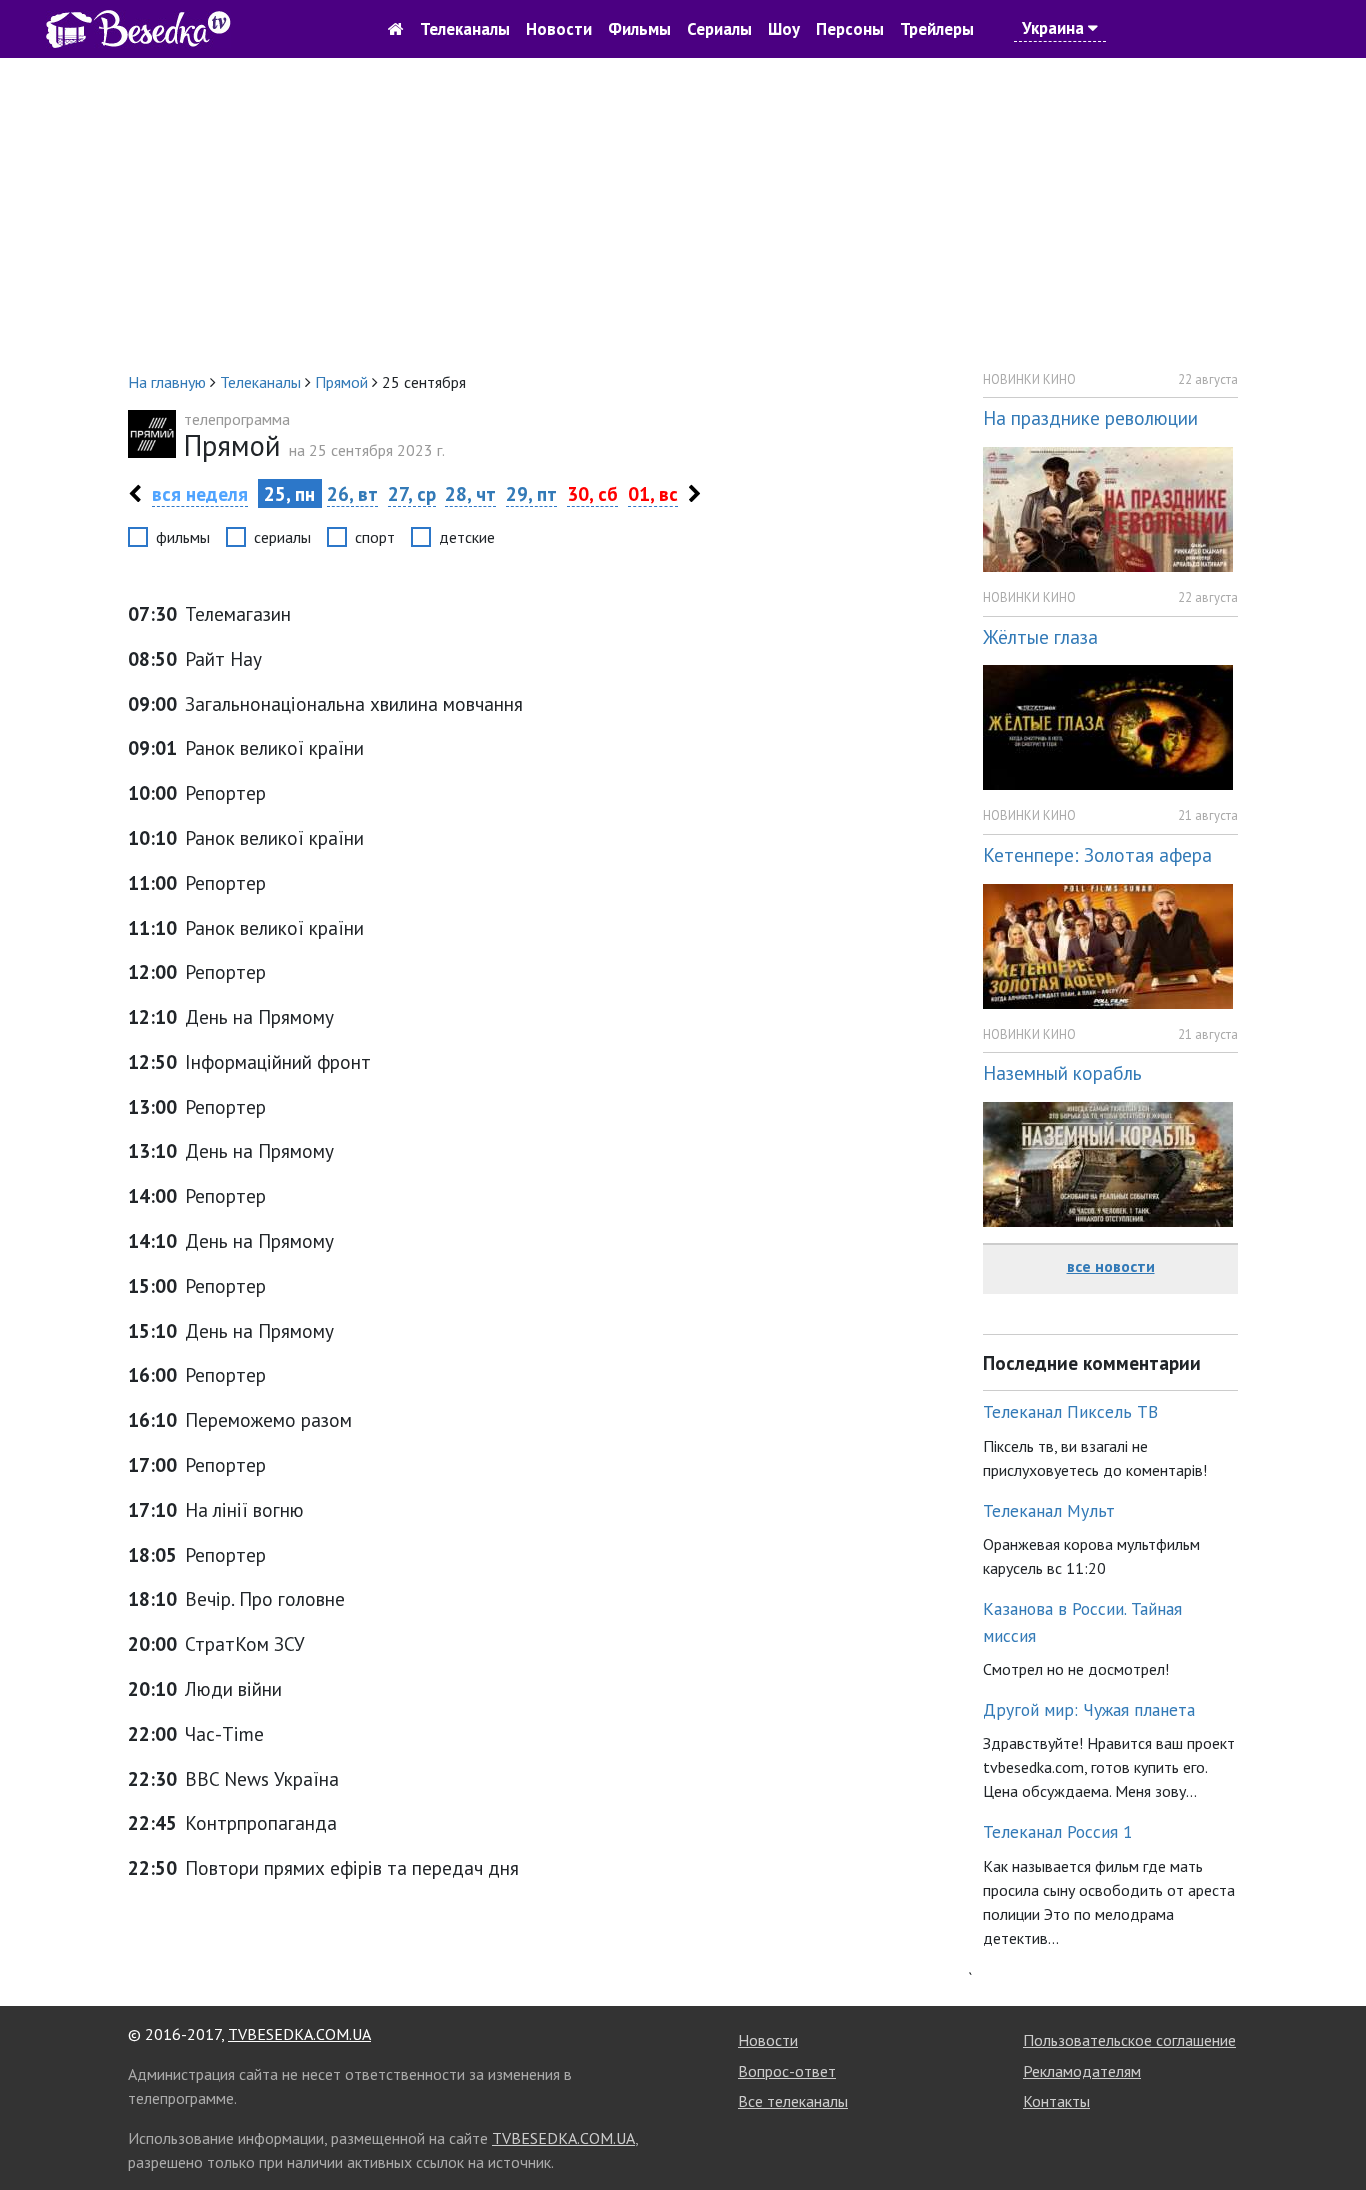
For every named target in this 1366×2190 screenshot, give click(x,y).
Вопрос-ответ (787, 2071)
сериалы (282, 537)
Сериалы (719, 29)
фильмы (183, 537)
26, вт (352, 493)
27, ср (412, 493)
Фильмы (639, 29)
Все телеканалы (793, 2101)
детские (467, 537)
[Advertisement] (683, 214)
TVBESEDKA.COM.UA (299, 2034)
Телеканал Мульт (1049, 1510)
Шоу (784, 29)
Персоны (850, 29)
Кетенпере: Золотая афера (1097, 854)
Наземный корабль (1062, 1072)
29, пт (531, 493)
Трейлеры (937, 29)
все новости (1111, 1266)
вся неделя (200, 493)
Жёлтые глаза (1040, 636)
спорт (375, 537)
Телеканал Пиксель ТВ (1070, 1411)
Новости (559, 29)
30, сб (592, 493)
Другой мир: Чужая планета (1089, 1709)
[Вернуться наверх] (1331, 2130)
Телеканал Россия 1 (1058, 1831)
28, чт (470, 493)
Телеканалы (465, 29)
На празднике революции (1090, 417)
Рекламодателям (1082, 2071)
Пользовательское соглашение (1129, 2040)
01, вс (653, 493)
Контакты (1056, 2101)
